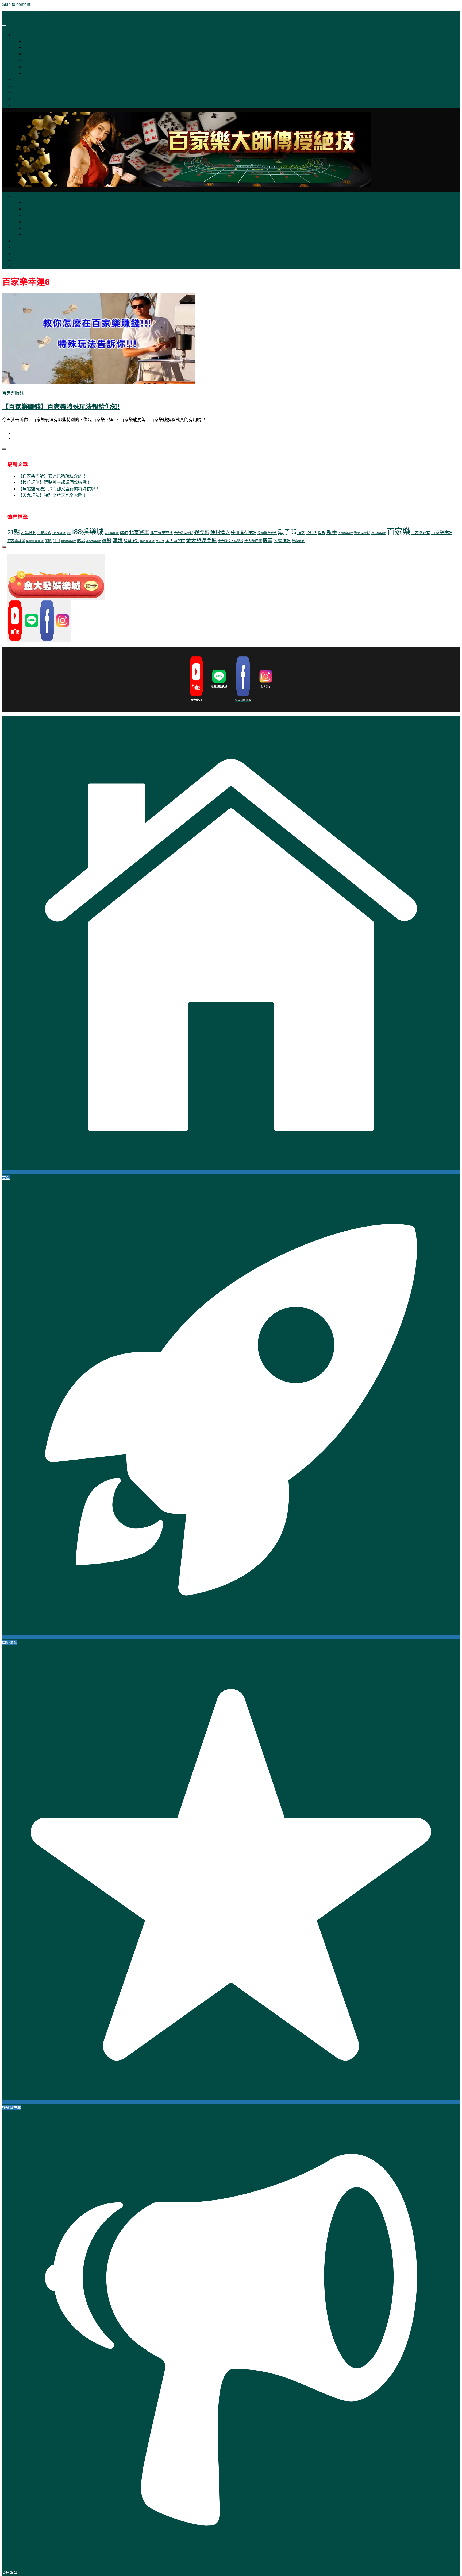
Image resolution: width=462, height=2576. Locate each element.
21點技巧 (29, 533)
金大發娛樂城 (201, 540)
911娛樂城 (59, 533)
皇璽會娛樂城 (35, 541)
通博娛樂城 (147, 541)
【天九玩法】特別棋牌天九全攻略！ (52, 495)
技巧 (301, 533)
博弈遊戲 (21, 99)
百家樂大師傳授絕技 (21, 15)
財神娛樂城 (69, 541)
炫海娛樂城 (378, 533)
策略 (48, 541)
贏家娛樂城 (93, 541)
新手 (332, 532)
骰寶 (268, 541)
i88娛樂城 (88, 532)
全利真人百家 (36, 73)
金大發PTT (175, 541)
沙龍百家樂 (34, 54)
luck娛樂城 (112, 533)
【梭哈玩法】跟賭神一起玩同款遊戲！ (55, 482)
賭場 (81, 541)
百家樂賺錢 (24, 79)
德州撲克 (220, 533)
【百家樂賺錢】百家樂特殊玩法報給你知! (61, 407)
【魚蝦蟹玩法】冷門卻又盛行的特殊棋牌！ (59, 489)
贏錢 (107, 541)
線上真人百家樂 (28, 35)
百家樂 (399, 531)
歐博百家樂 (34, 47)
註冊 (56, 541)
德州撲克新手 (267, 533)
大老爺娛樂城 (183, 533)
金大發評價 (253, 541)
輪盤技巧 (131, 541)
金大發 (160, 541)
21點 (14, 532)
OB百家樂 (33, 67)
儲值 (124, 533)
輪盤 (118, 540)
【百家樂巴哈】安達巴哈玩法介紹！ (52, 476)
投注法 (312, 533)
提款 (322, 533)
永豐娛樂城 (346, 533)
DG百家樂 (33, 41)
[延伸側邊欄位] (4, 449)
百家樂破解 (24, 86)
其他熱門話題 (26, 105)
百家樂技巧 (24, 92)
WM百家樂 (34, 60)
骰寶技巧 (282, 541)
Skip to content (16, 4)
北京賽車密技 (161, 533)
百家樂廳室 (421, 533)
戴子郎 (287, 532)
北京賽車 (139, 532)
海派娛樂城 (362, 533)
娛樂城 (202, 532)
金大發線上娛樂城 (230, 541)
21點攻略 (44, 533)
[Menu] (4, 26)
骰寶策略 (298, 541)
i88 (69, 533)
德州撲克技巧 (244, 533)
